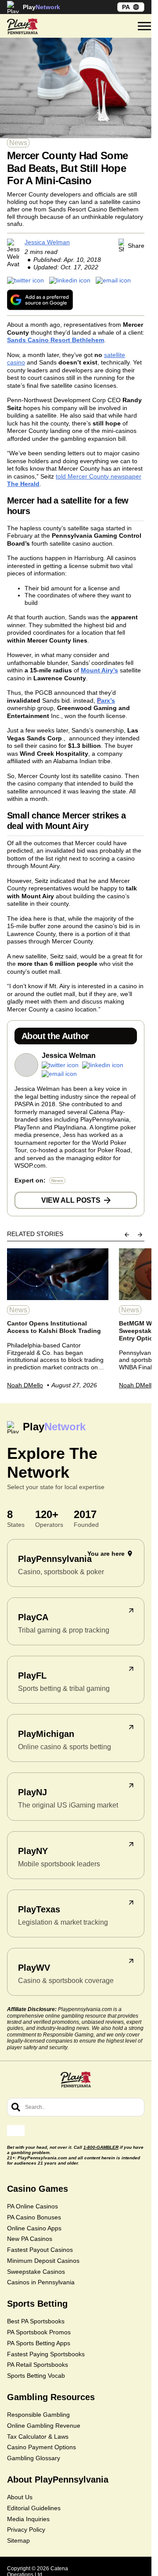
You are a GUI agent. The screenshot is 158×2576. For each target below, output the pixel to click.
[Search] (16, 2107)
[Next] (140, 1235)
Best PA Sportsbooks (36, 2321)
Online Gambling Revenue (44, 2426)
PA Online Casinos (32, 2206)
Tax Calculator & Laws (38, 2437)
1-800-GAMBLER (101, 2147)
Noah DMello (25, 1385)
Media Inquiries (28, 2519)
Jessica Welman (47, 242)
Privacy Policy (26, 2530)
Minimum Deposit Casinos (43, 2261)
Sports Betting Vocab (36, 2376)
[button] (144, 26)
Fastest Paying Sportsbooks (46, 2354)
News (18, 143)
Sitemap (18, 2540)
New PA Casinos (30, 2239)
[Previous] (127, 1235)
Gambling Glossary (34, 2458)
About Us (20, 2497)
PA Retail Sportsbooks (38, 2365)
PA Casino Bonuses (34, 2217)
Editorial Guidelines (34, 2508)
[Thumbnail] (58, 1274)
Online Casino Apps (34, 2228)
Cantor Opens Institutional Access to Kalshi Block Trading (54, 1327)
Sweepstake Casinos (36, 2272)
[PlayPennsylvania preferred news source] (40, 300)
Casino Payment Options (41, 2447)
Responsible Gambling (38, 2415)
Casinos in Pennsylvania (41, 2282)
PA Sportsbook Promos (39, 2332)
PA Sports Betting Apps (39, 2343)
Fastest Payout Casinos (40, 2250)
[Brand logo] (22, 26)
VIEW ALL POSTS (71, 1200)
